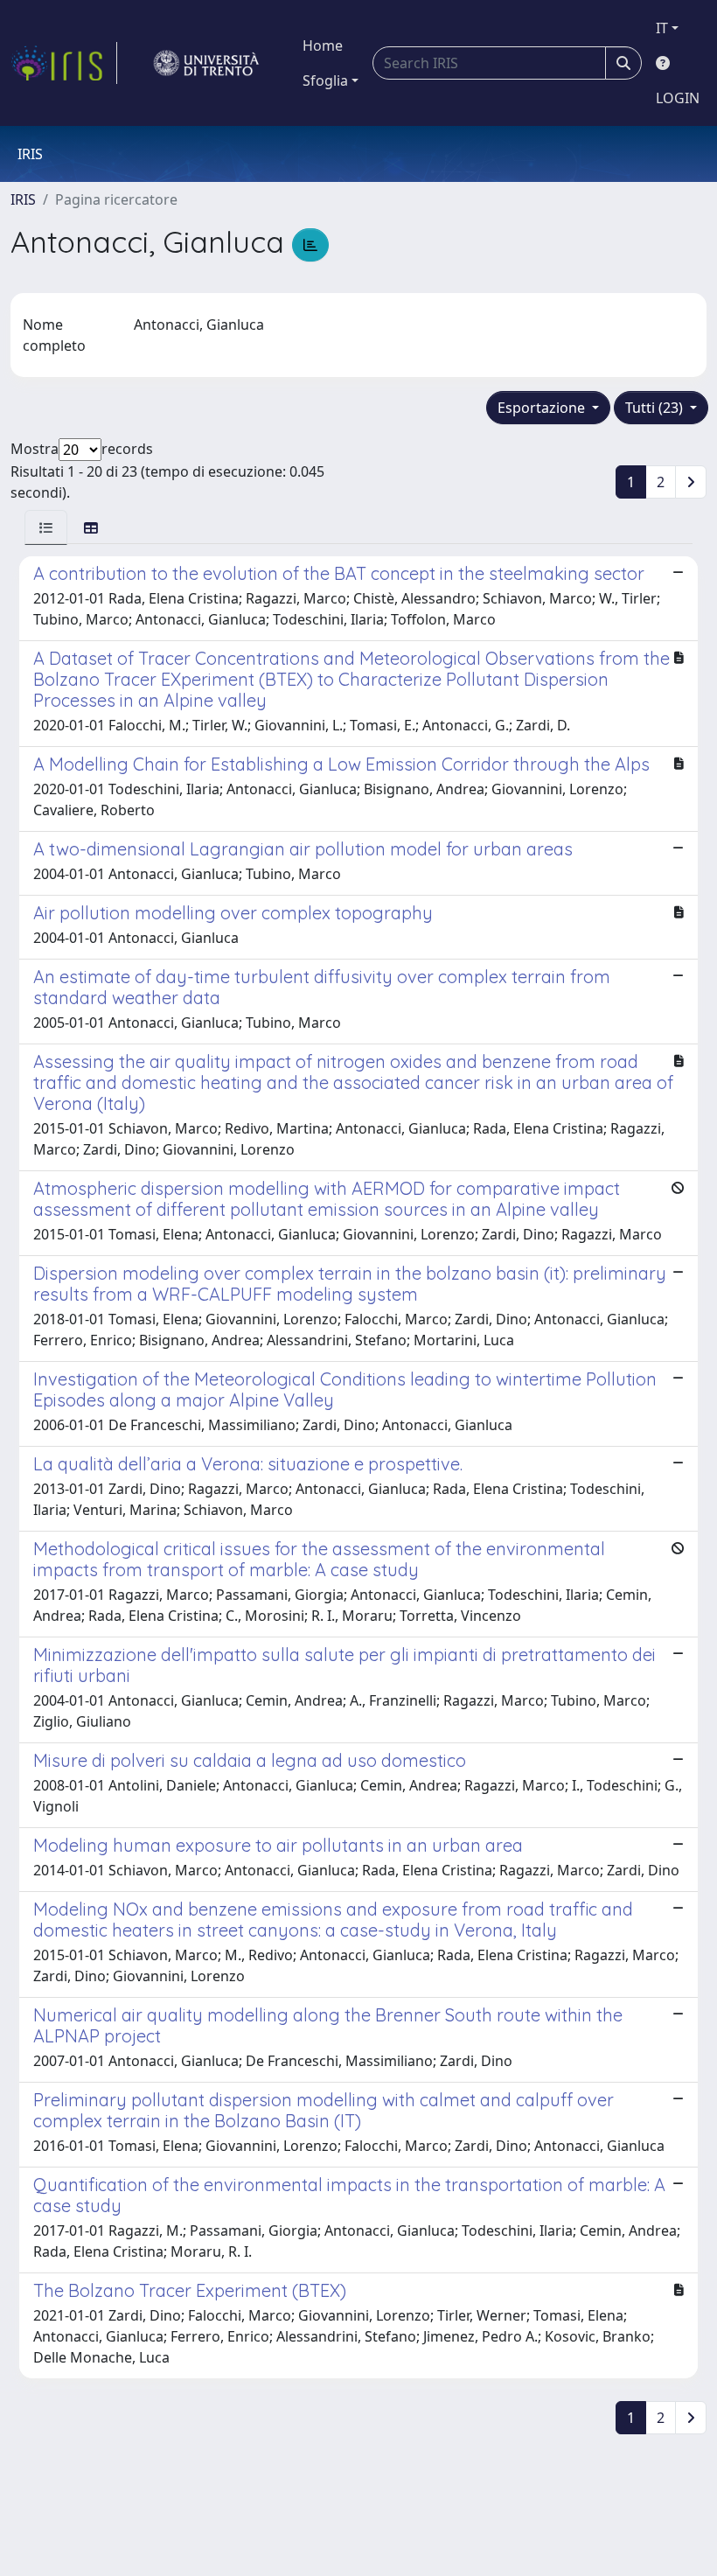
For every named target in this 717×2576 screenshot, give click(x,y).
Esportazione (543, 408)
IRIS (23, 199)
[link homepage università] (206, 63)
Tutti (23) (656, 408)
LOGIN (678, 98)
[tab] (46, 527)
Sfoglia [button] (325, 80)
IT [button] (662, 28)
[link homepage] (64, 63)
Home (323, 45)
